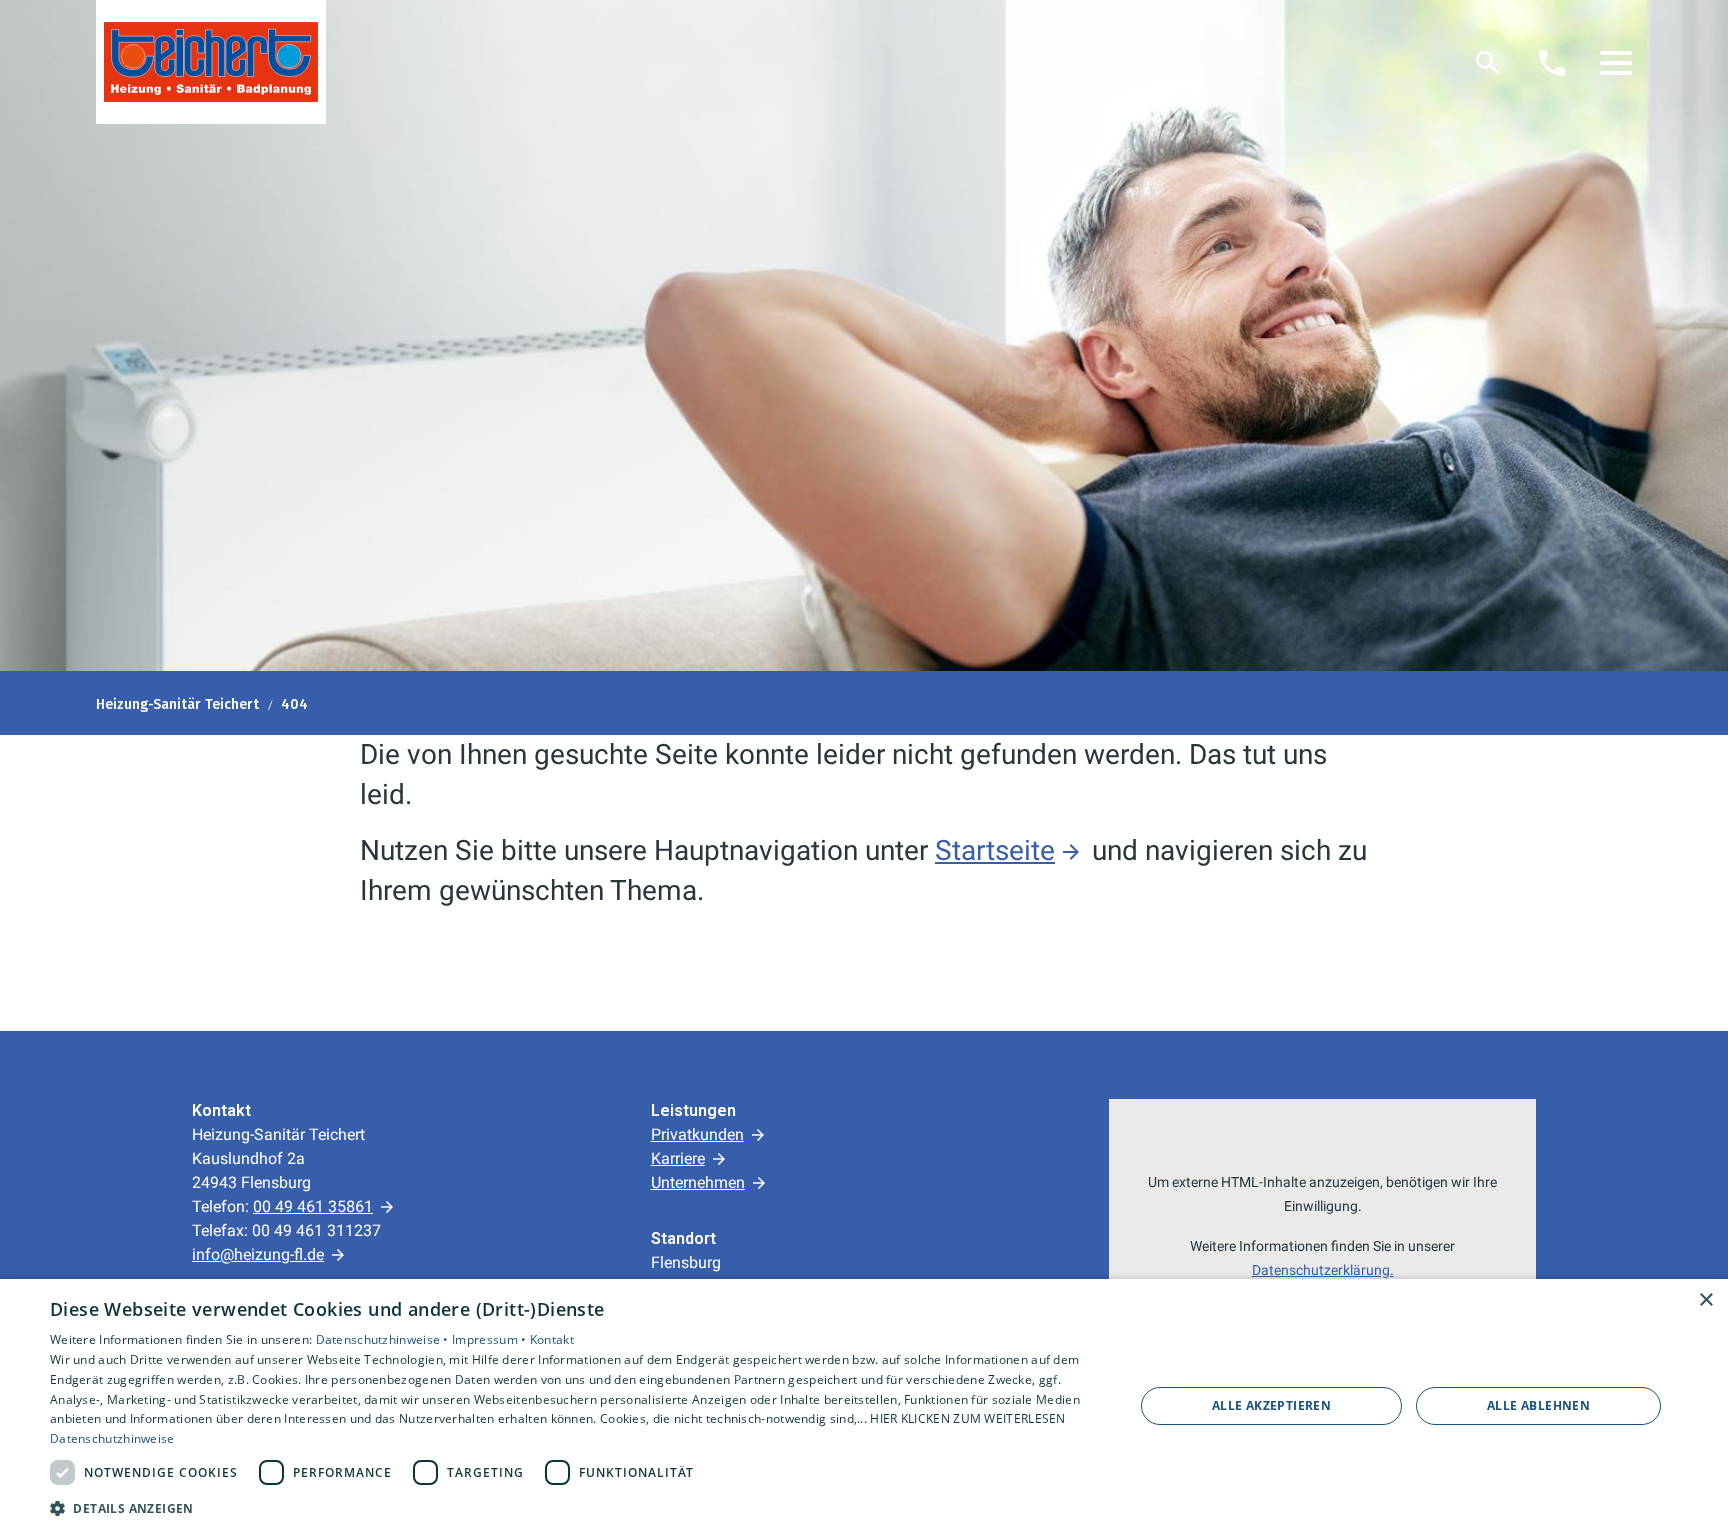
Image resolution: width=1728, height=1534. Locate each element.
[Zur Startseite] (211, 62)
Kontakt (552, 1339)
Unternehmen (698, 1182)
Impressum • (491, 1339)
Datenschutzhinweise (112, 1438)
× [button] (1705, 1300)
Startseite (995, 850)
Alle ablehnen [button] (1538, 1405)
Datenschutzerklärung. (1323, 1270)
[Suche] (1488, 63)
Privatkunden (697, 1134)
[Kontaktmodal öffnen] (1552, 63)
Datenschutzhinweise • (384, 1339)
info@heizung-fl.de (258, 1254)
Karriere (678, 1158)
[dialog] (864, 1406)
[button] (1616, 63)
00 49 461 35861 (313, 1206)
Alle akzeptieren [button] (1271, 1405)
